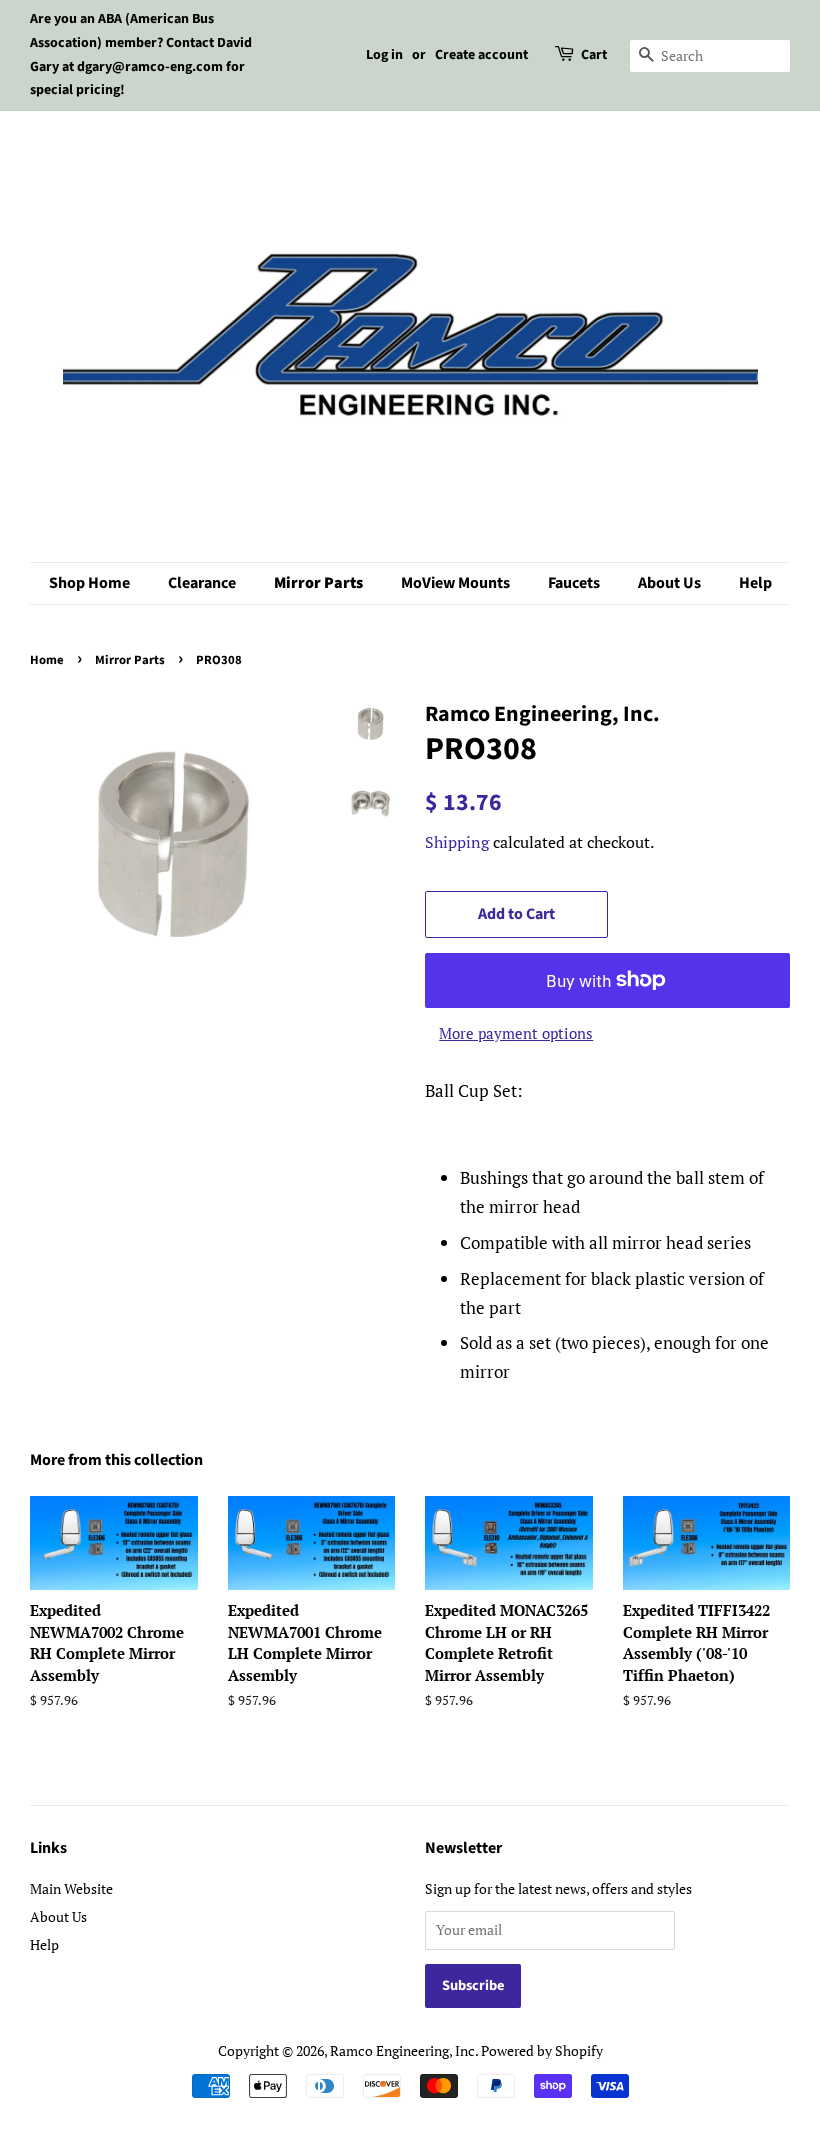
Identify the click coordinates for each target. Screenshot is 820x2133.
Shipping (457, 842)
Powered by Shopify (542, 2050)
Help (755, 583)
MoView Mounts (455, 583)
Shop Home (89, 583)
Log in (384, 55)
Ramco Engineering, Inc (402, 2050)
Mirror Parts (318, 583)
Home (47, 660)
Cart (594, 55)
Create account (481, 55)
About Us (669, 583)
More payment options (516, 1033)
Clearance (202, 583)
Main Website (71, 1888)
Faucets (574, 583)
